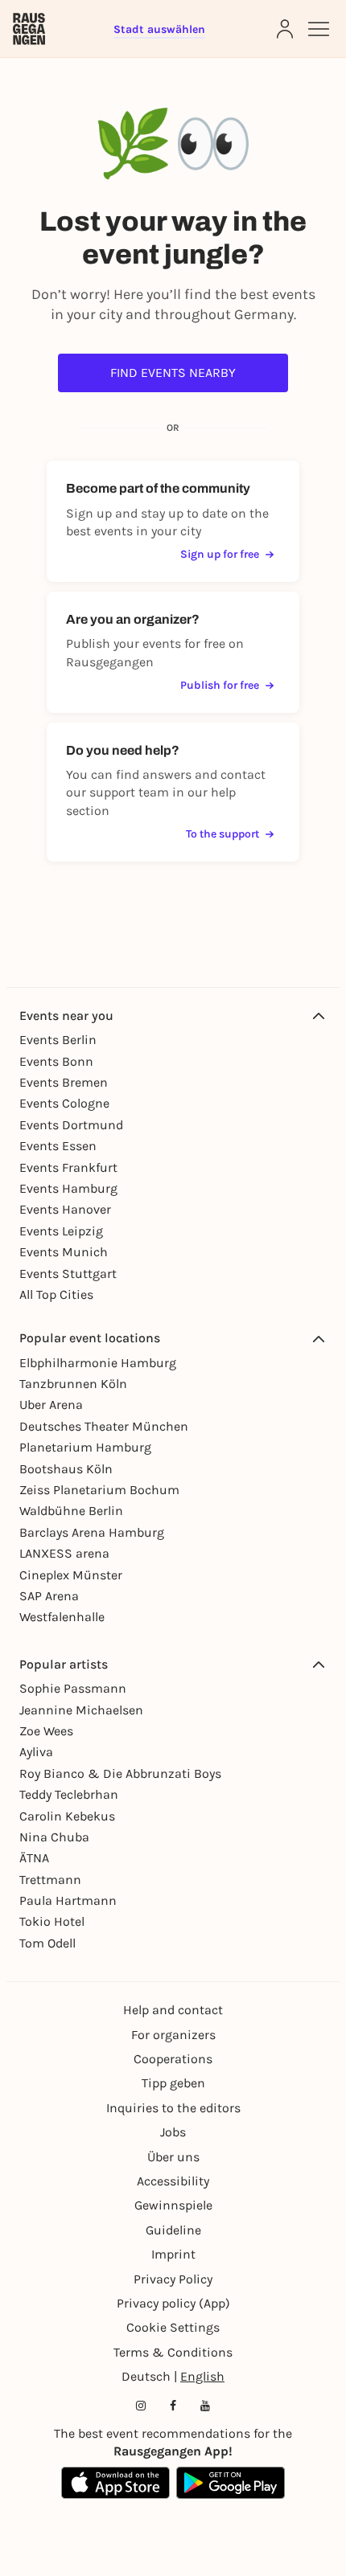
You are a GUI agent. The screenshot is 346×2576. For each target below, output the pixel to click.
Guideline (173, 2230)
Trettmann (50, 1880)
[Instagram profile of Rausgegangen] (141, 2406)
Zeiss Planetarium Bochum (99, 1490)
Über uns (173, 2157)
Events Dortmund (71, 1125)
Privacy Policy (173, 2279)
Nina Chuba (54, 1837)
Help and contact (173, 2010)
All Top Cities (56, 1294)
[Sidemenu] (319, 29)
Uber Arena (51, 1405)
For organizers (173, 2035)
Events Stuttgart (68, 1274)
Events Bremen (64, 1082)
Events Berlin (58, 1040)
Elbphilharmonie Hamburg (98, 1363)
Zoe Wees (46, 1731)
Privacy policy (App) (173, 2303)
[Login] (285, 29)
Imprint (173, 2254)
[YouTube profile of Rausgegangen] (205, 2406)
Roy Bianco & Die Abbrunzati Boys (120, 1773)
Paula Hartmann (68, 1900)
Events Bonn (56, 1061)
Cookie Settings (173, 2327)
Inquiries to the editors (173, 2108)
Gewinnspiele (173, 2205)
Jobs (173, 2132)
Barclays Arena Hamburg (92, 1532)
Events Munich (64, 1252)
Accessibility (173, 2181)
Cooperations (173, 2059)
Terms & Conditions (173, 2352)
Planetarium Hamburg (85, 1447)
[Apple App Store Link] (115, 2483)
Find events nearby (173, 373)
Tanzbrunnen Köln (73, 1384)
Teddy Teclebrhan (69, 1794)
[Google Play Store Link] (231, 2483)
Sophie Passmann (73, 1688)
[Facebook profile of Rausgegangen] (173, 2406)
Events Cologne (64, 1103)
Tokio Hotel (52, 1921)
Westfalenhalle (62, 1617)
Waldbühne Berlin (71, 1511)
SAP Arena (49, 1596)
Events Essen (58, 1146)
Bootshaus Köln (66, 1469)
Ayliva (36, 1752)
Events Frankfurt (68, 1167)
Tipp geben (173, 2083)
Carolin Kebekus (67, 1816)
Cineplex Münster (71, 1575)
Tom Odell (47, 1943)
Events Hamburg (68, 1188)
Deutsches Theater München (104, 1426)
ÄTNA (34, 1858)
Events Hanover (65, 1209)
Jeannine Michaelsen (81, 1710)
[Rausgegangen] (29, 29)
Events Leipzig (61, 1231)
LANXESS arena (64, 1553)
